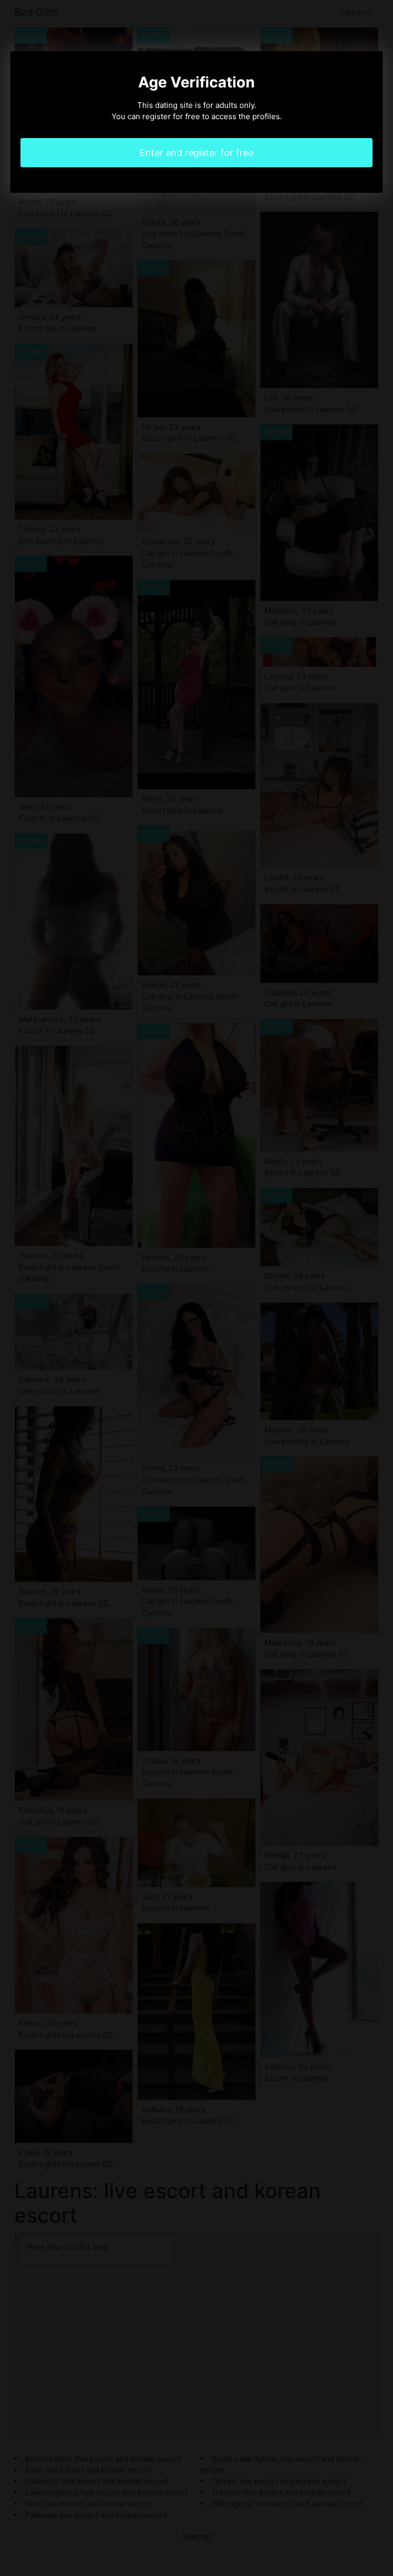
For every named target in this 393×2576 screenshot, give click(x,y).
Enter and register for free (196, 153)
